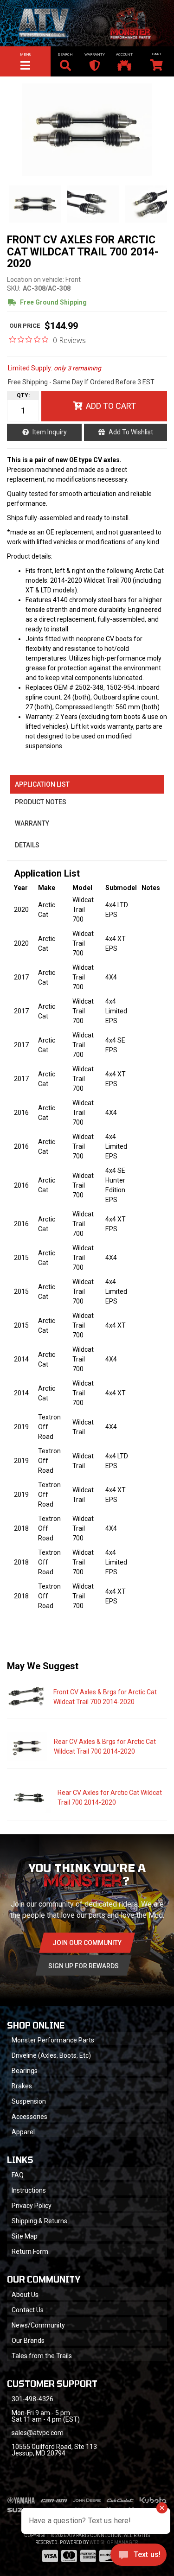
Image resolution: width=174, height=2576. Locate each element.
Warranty (32, 823)
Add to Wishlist (131, 432)
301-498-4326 (32, 2399)
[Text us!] (139, 2557)
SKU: (14, 288)
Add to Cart (111, 406)
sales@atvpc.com (38, 2433)
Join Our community (87, 1943)
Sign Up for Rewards (84, 1966)
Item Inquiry (50, 432)
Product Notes (41, 802)
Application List (42, 784)
